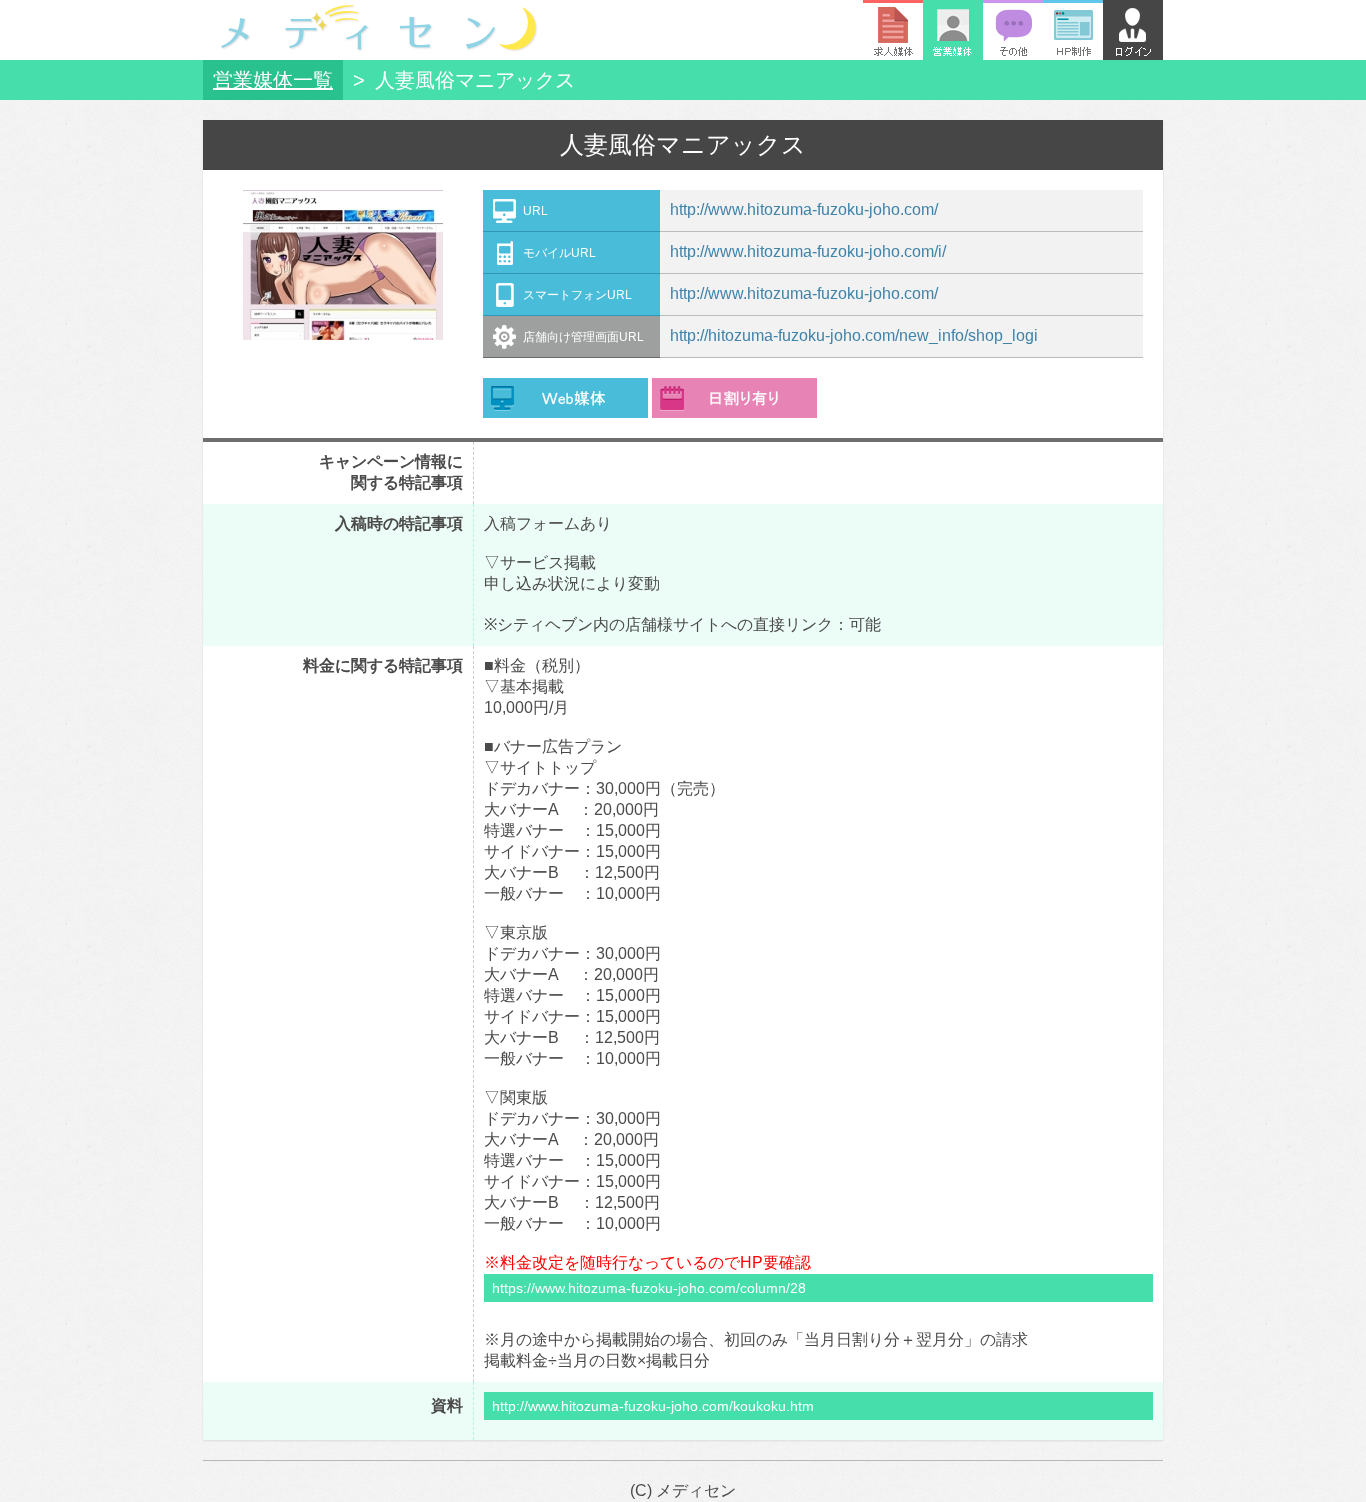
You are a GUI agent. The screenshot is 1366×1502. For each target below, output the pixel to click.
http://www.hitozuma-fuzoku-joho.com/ (804, 209)
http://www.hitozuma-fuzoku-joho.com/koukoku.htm (653, 1406)
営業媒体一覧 (273, 80)
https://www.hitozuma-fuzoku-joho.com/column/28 (649, 1288)
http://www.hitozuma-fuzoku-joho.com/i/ (808, 251)
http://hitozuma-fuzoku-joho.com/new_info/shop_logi (854, 335)
